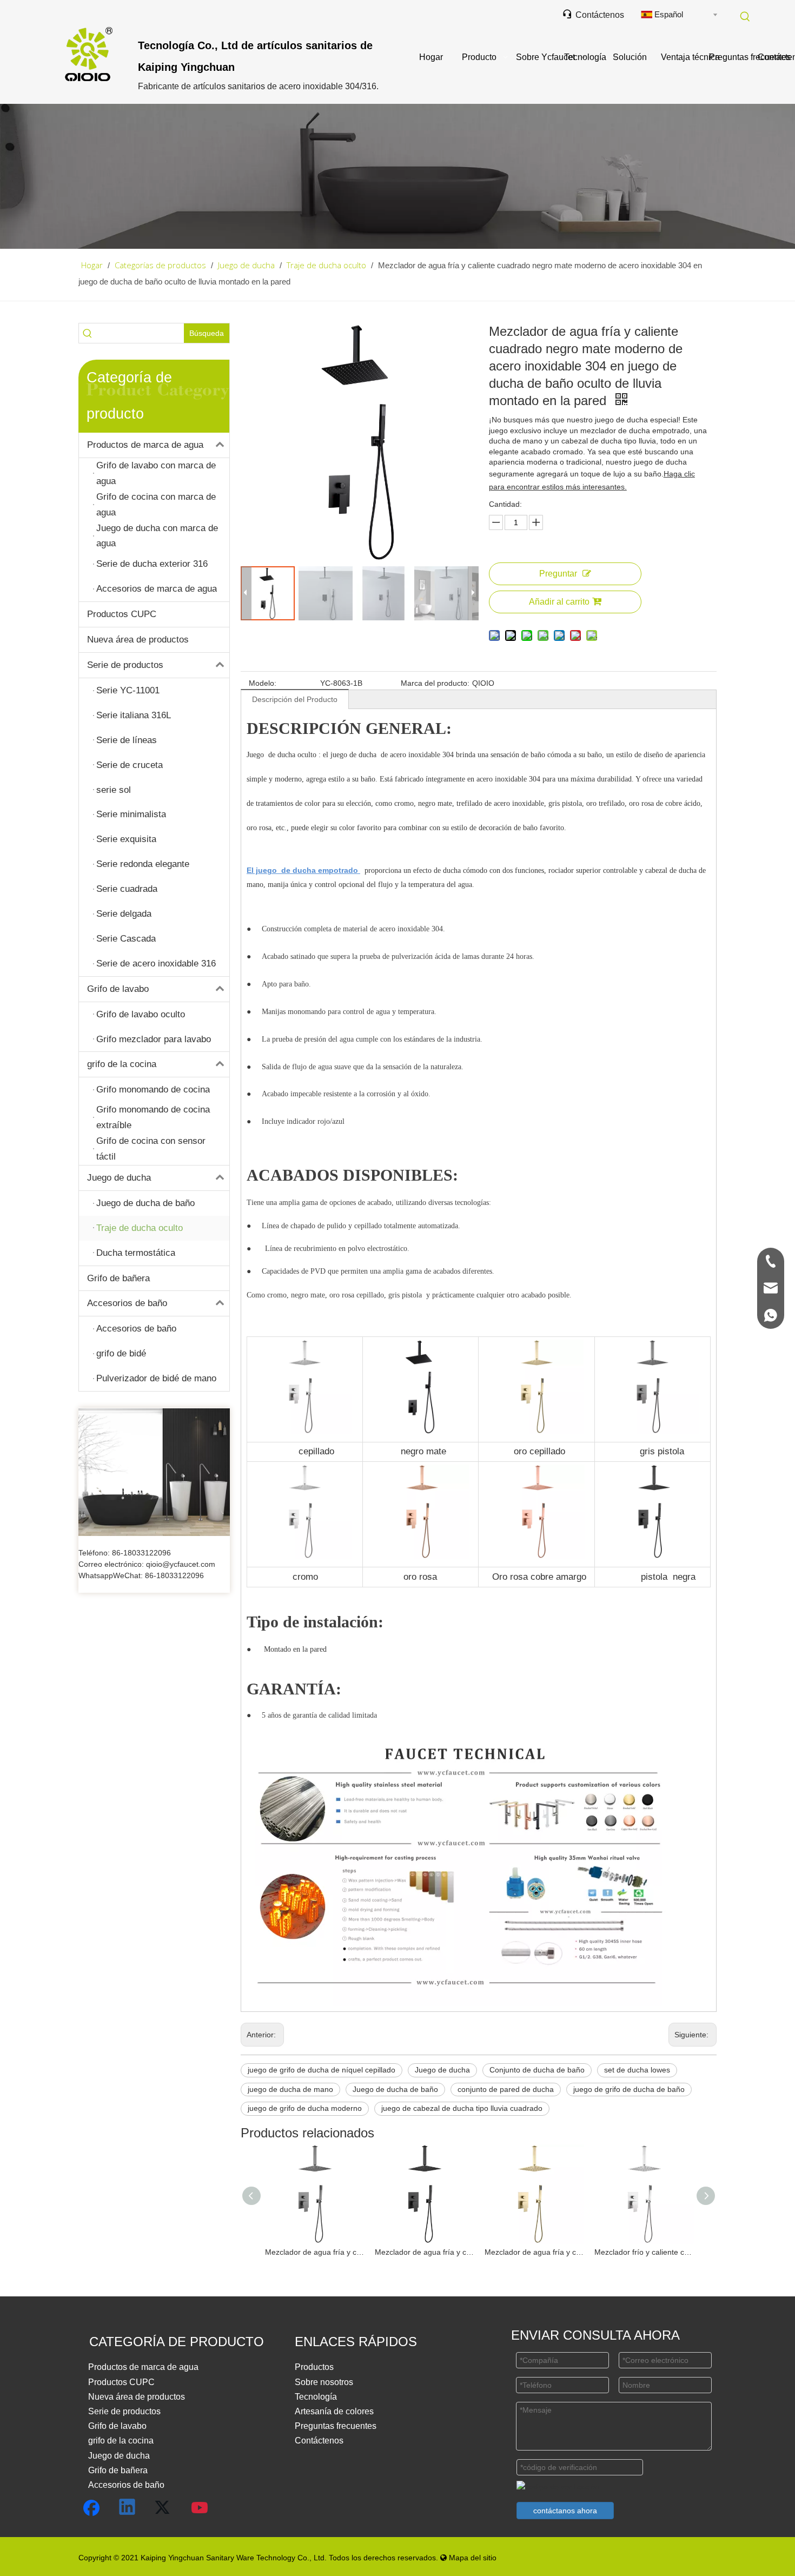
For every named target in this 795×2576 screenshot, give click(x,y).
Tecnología (316, 2397)
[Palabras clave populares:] (745, 17)
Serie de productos (125, 665)
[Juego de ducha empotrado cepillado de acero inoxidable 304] (304, 1346)
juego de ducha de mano (290, 2089)
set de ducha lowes (637, 2070)
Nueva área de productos (138, 640)
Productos (314, 2367)
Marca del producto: (435, 683)
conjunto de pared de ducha (506, 2089)
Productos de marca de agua (145, 445)
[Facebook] (91, 2508)
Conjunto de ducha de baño (537, 2070)
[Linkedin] (128, 2508)
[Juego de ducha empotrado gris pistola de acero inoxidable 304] (652, 1346)
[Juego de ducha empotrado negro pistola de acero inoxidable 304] (654, 1471)
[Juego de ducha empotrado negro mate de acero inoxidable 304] (421, 1346)
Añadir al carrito (559, 602)
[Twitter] (164, 2508)
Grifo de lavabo (118, 989)
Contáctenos (593, 15)
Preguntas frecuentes (336, 2426)
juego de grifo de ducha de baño (629, 2089)
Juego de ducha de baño (395, 2089)
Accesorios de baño (127, 1303)
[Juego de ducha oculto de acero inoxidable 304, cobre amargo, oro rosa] (538, 1471)
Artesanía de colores (334, 2411)
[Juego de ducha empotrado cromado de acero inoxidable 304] (304, 1471)
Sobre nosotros (324, 2382)
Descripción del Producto (295, 699)
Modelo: (263, 683)
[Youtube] (200, 2508)
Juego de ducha (119, 1178)
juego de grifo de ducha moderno (305, 2108)
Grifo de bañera (118, 1278)
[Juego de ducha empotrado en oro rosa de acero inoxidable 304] (422, 1471)
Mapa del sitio (468, 2558)
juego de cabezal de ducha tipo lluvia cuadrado (462, 2108)
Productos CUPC (122, 614)
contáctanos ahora (565, 2511)
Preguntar (558, 574)
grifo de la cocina (122, 1064)
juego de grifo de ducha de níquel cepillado (322, 2070)
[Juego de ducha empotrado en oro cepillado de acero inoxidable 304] (536, 1346)
